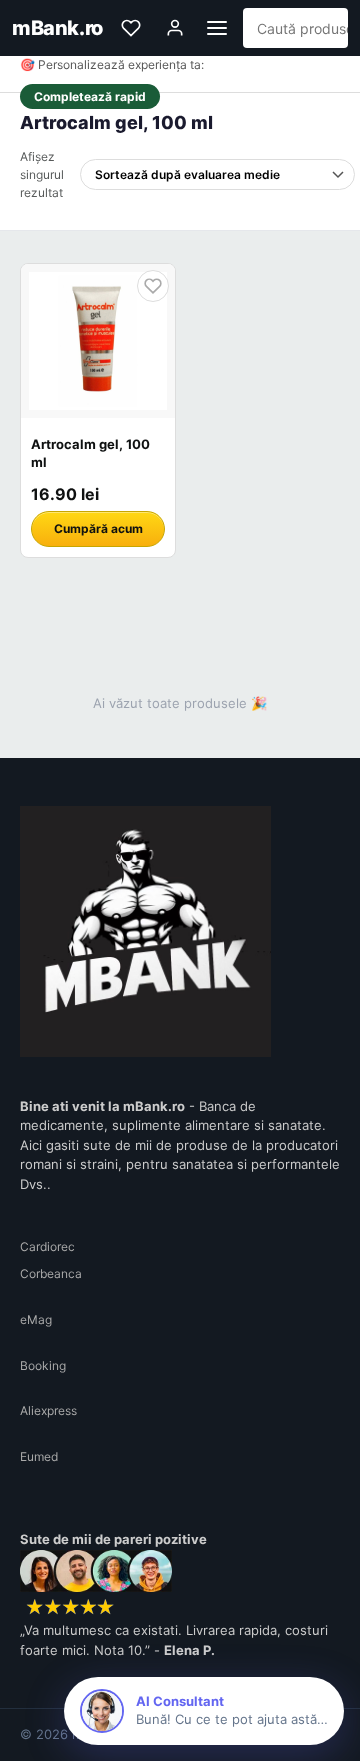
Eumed (39, 1456)
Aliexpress (48, 1410)
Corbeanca (51, 1273)
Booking (43, 1365)
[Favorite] (131, 28)
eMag (36, 1319)
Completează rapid (90, 96)
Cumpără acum (98, 528)
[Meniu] (217, 28)
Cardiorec (47, 1246)
